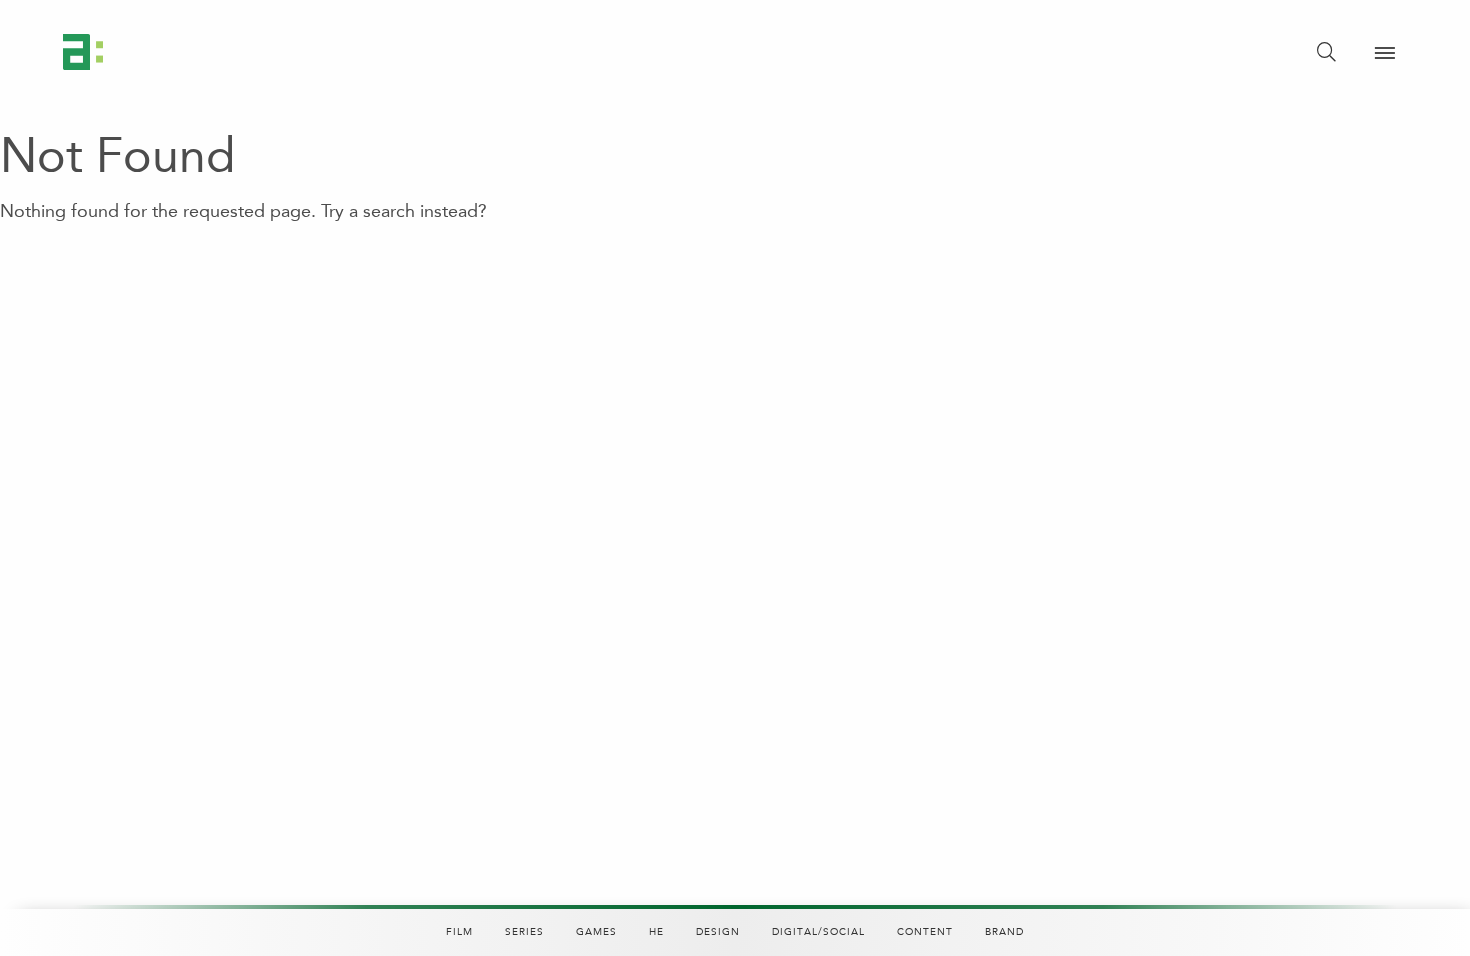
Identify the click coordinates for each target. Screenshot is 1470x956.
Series (524, 932)
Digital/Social (818, 932)
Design (718, 932)
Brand (1004, 932)
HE (656, 932)
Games (596, 932)
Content (925, 932)
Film (459, 932)
